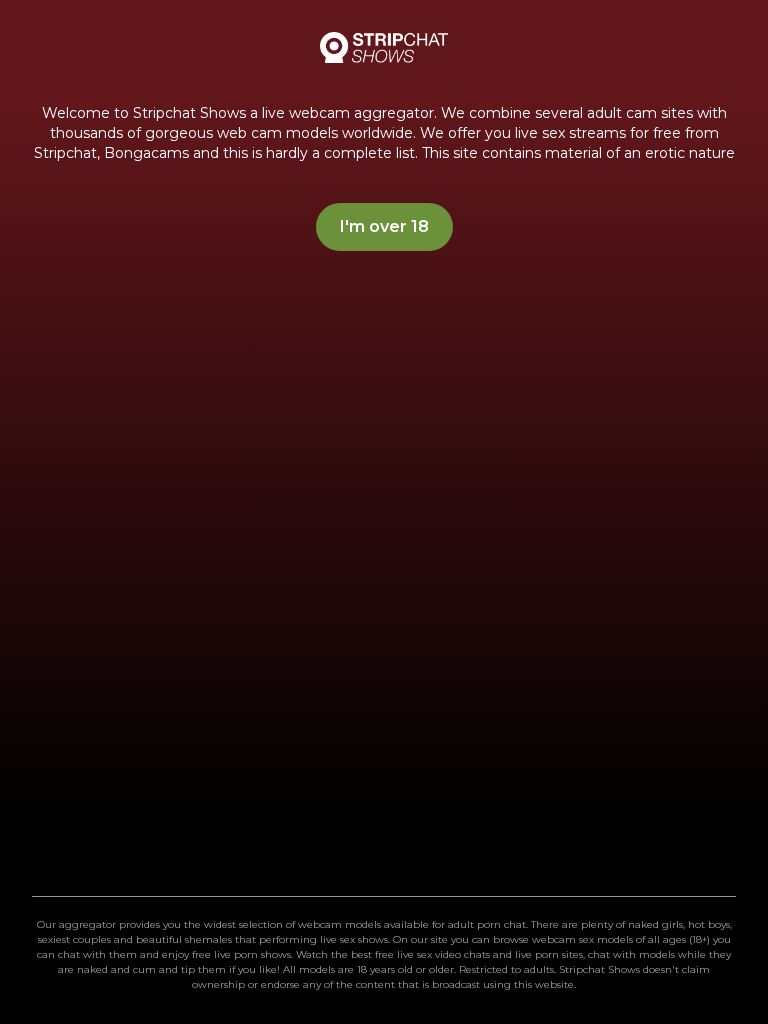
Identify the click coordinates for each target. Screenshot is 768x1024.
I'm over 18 (384, 226)
